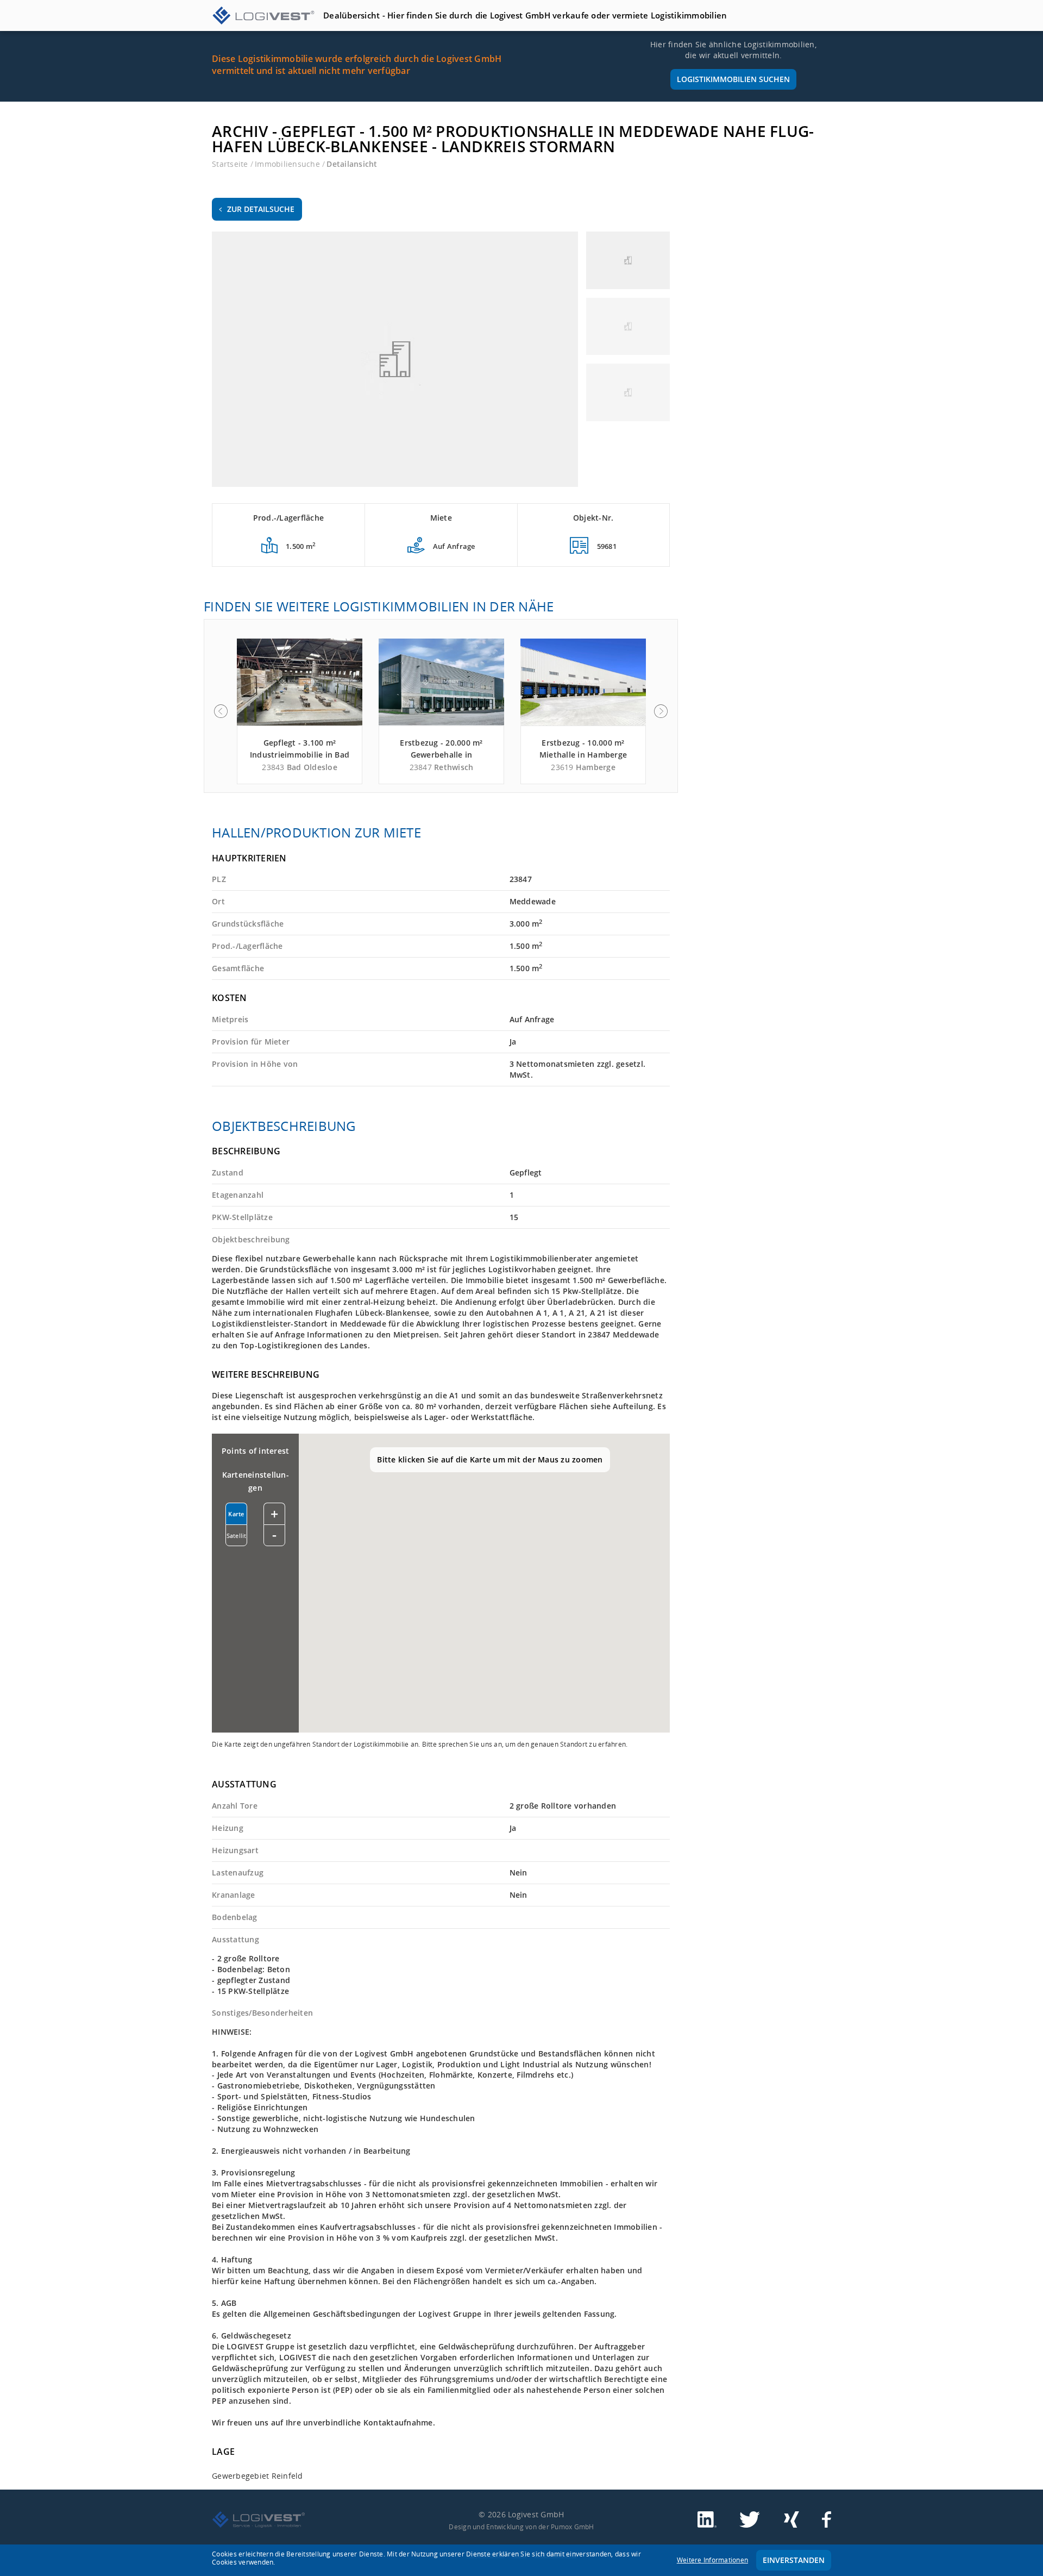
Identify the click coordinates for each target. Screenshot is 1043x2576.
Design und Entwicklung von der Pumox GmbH (521, 2527)
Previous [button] (221, 711)
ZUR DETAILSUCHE (261, 209)
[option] (300, 711)
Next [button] (661, 711)
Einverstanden (794, 2560)
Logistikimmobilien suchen (733, 79)
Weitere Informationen (712, 2560)
